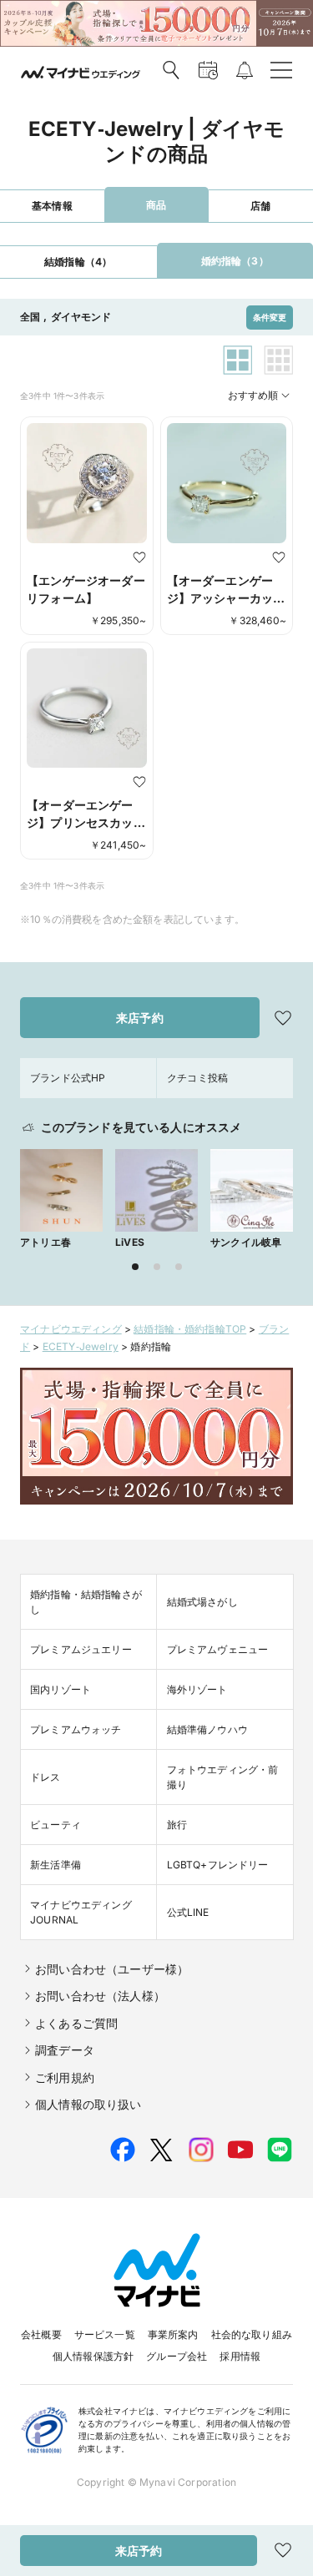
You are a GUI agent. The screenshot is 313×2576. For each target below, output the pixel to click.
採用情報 (240, 2356)
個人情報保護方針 (93, 2356)
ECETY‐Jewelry (81, 1346)
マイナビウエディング (71, 1329)
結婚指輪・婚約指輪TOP (190, 1329)
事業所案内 (173, 2334)
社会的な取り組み (252, 2334)
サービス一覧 (105, 2334)
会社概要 (41, 2334)
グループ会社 (177, 2356)
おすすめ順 (253, 395)
